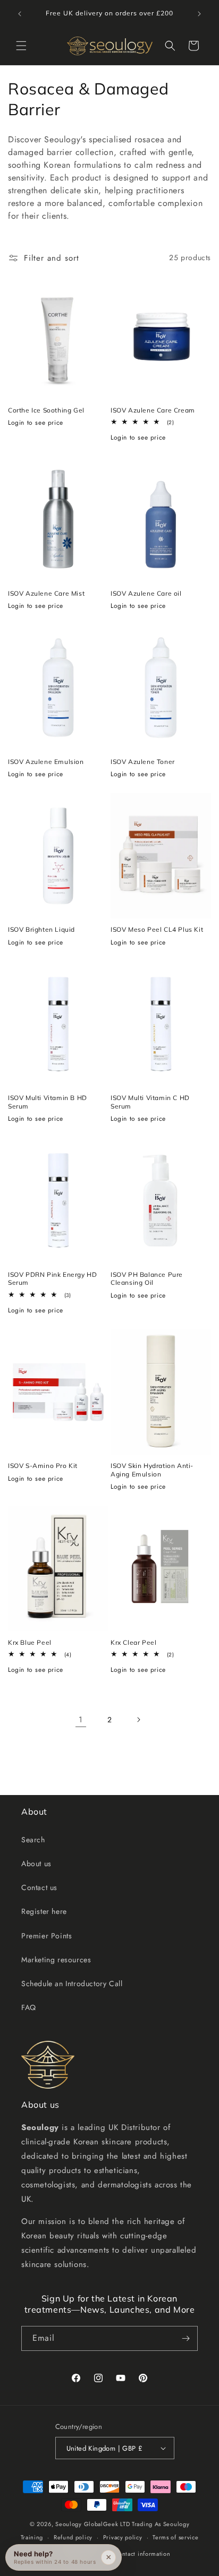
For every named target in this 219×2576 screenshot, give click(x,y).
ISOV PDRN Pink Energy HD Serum (52, 1279)
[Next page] (138, 1720)
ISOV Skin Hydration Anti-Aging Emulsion (152, 1470)
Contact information (142, 2554)
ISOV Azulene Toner (143, 762)
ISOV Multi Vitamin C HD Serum (150, 1102)
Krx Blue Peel (30, 1642)
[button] (21, 46)
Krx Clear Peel (133, 1642)
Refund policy (73, 2537)
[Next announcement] (199, 14)
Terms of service (175, 2537)
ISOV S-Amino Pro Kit (43, 1466)
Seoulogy (69, 2524)
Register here (44, 1911)
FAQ (29, 2007)
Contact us (39, 1887)
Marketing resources (56, 1960)
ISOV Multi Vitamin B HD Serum (48, 1102)
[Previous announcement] (20, 14)
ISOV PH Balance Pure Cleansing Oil (147, 1279)
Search (33, 1840)
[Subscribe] (186, 2338)
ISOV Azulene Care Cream (153, 410)
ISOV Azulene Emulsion (46, 762)
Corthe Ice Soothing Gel (46, 410)
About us (36, 1864)
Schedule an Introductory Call (72, 1983)
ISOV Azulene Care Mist (46, 593)
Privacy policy (123, 2537)
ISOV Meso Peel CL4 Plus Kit (157, 929)
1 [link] (81, 1720)
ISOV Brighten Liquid (41, 929)
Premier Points (47, 1936)
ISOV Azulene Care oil (146, 593)
